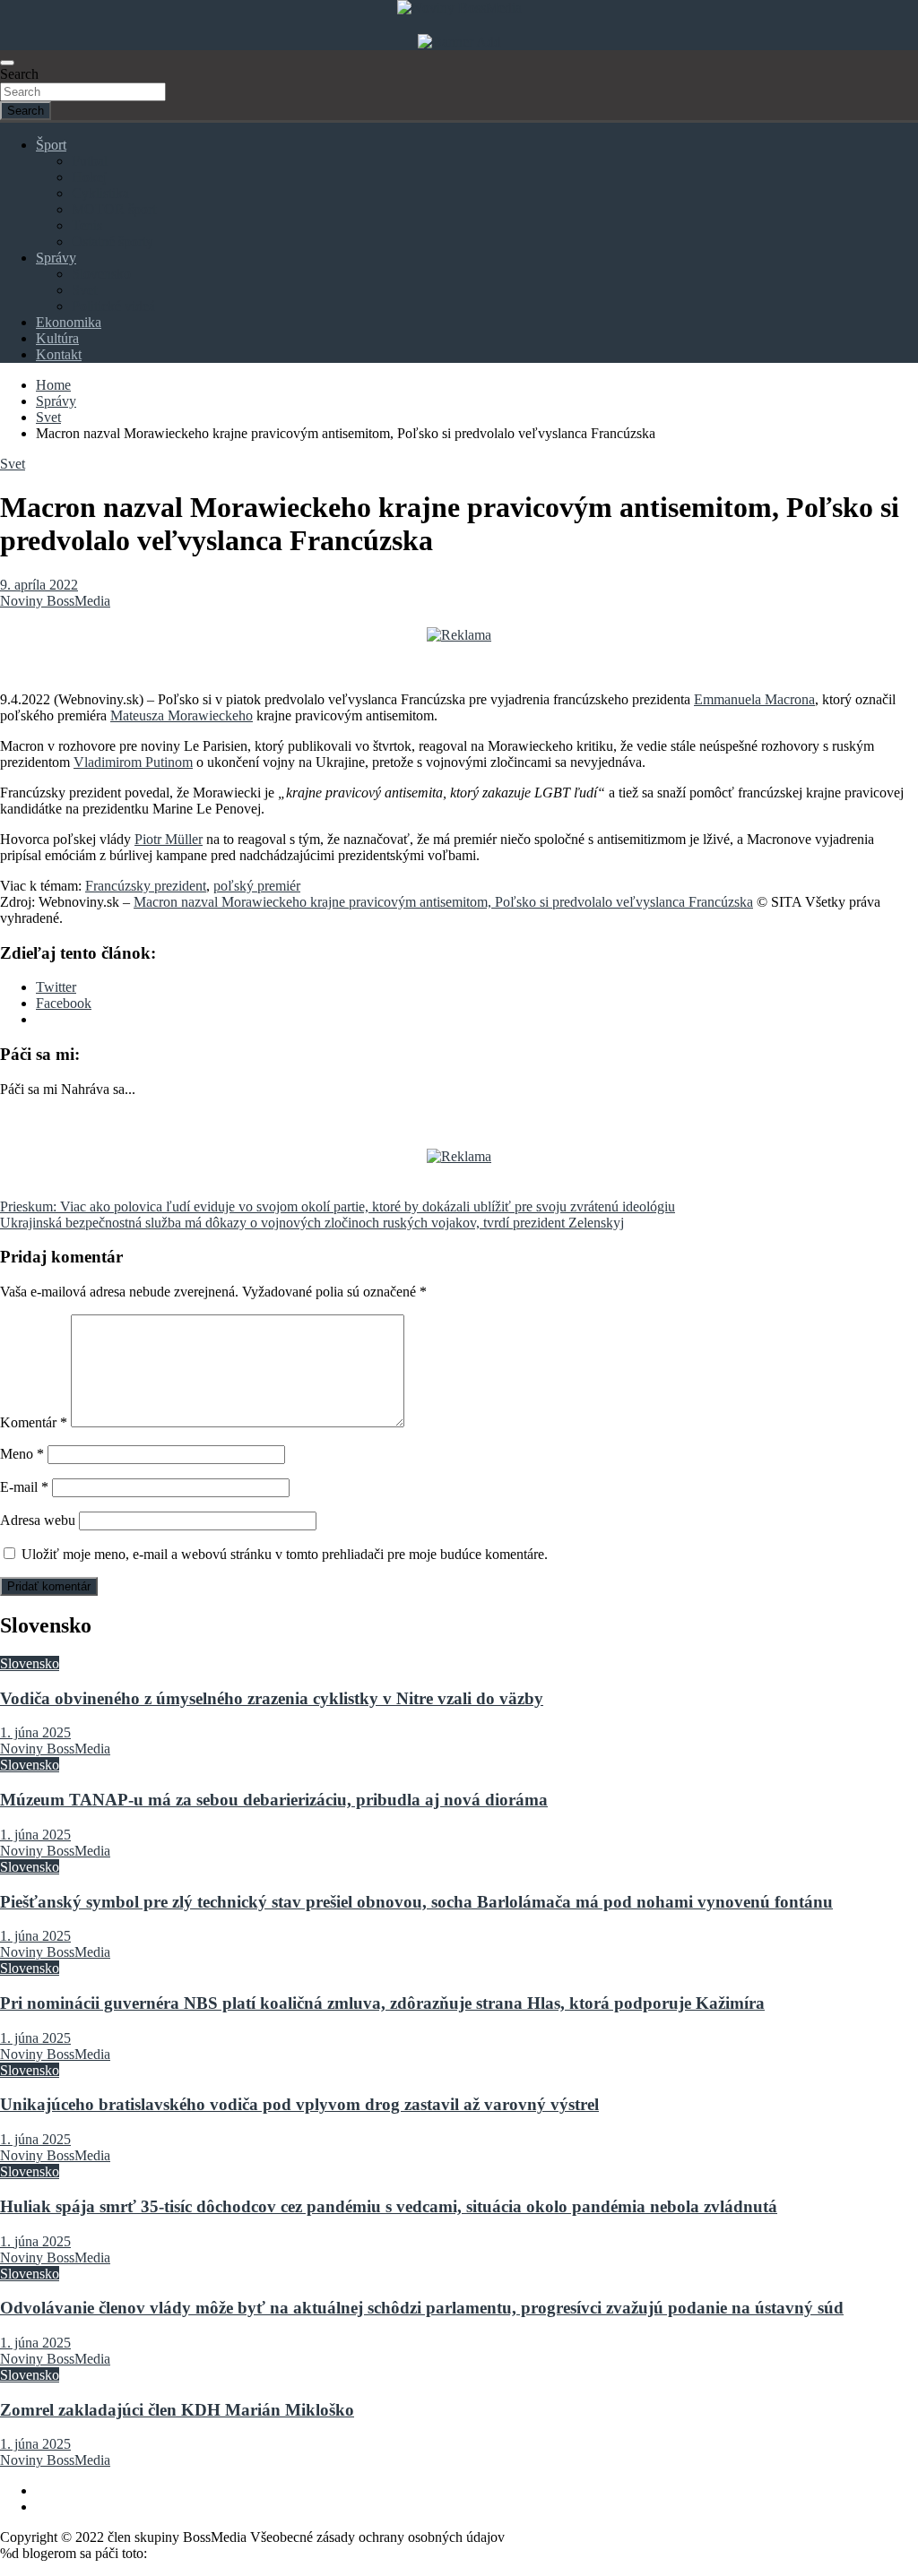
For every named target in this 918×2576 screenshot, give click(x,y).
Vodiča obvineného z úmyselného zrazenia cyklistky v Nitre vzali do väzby (272, 1698)
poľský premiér (257, 886)
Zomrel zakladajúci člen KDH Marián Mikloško (177, 2410)
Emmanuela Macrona (754, 699)
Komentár (34, 1422)
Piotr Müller (169, 839)
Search (19, 74)
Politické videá (113, 306)
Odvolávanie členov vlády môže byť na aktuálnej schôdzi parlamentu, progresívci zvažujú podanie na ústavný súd (422, 2308)
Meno (22, 1454)
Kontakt (59, 354)
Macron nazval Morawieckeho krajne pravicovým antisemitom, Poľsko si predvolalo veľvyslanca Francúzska (443, 902)
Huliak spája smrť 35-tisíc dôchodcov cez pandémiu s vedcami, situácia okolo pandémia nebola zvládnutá (389, 2206)
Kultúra (57, 338)
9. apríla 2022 (39, 585)
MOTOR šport (114, 209)
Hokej (89, 177)
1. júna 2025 (35, 1732)
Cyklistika (100, 193)
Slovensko (101, 274)
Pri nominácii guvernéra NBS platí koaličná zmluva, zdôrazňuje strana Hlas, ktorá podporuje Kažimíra (382, 2003)
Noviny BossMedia (55, 601)
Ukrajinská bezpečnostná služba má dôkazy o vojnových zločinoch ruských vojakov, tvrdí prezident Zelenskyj (312, 1223)
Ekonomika (69, 322)
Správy (56, 258)
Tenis (87, 225)
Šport (51, 145)
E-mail (24, 1487)
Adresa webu (38, 1520)
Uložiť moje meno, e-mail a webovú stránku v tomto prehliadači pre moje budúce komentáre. (285, 1554)
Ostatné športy (113, 241)
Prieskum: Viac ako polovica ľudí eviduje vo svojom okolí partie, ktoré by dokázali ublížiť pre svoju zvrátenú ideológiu (338, 1206)
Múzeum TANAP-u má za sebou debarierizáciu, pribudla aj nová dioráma (274, 1800)
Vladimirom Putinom (133, 762)
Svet (84, 290)
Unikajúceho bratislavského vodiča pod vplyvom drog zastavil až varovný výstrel (299, 2104)
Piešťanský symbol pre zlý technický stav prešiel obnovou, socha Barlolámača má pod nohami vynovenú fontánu (416, 1902)
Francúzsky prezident (146, 886)
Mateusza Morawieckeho (182, 715)
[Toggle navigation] (7, 63)
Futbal (90, 161)
